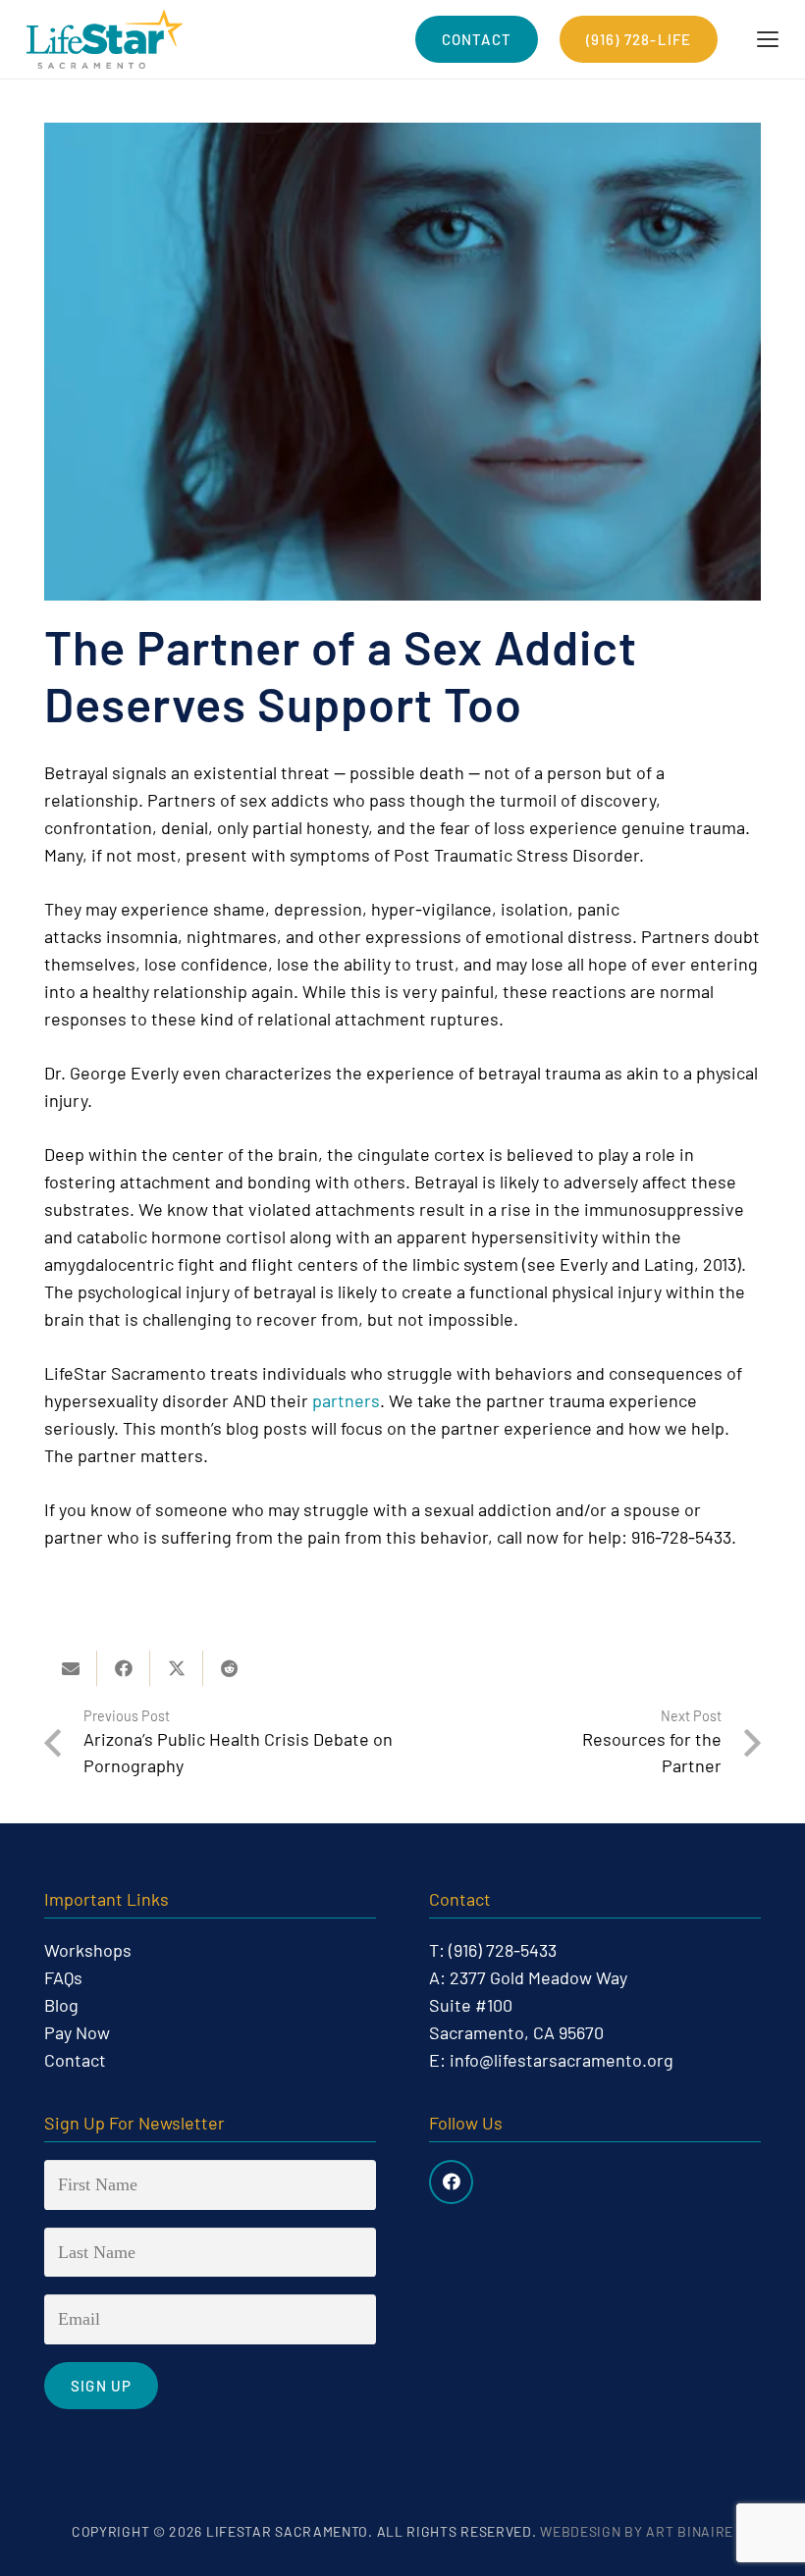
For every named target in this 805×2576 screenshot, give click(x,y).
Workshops (88, 1950)
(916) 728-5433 (503, 1950)
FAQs (63, 1977)
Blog (61, 2005)
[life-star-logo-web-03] (105, 39)
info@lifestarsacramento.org (562, 2060)
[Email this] (71, 1668)
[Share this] (124, 1668)
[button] (768, 39)
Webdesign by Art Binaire (637, 2531)
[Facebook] (451, 2182)
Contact (75, 2060)
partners (346, 1400)
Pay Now (77, 2032)
